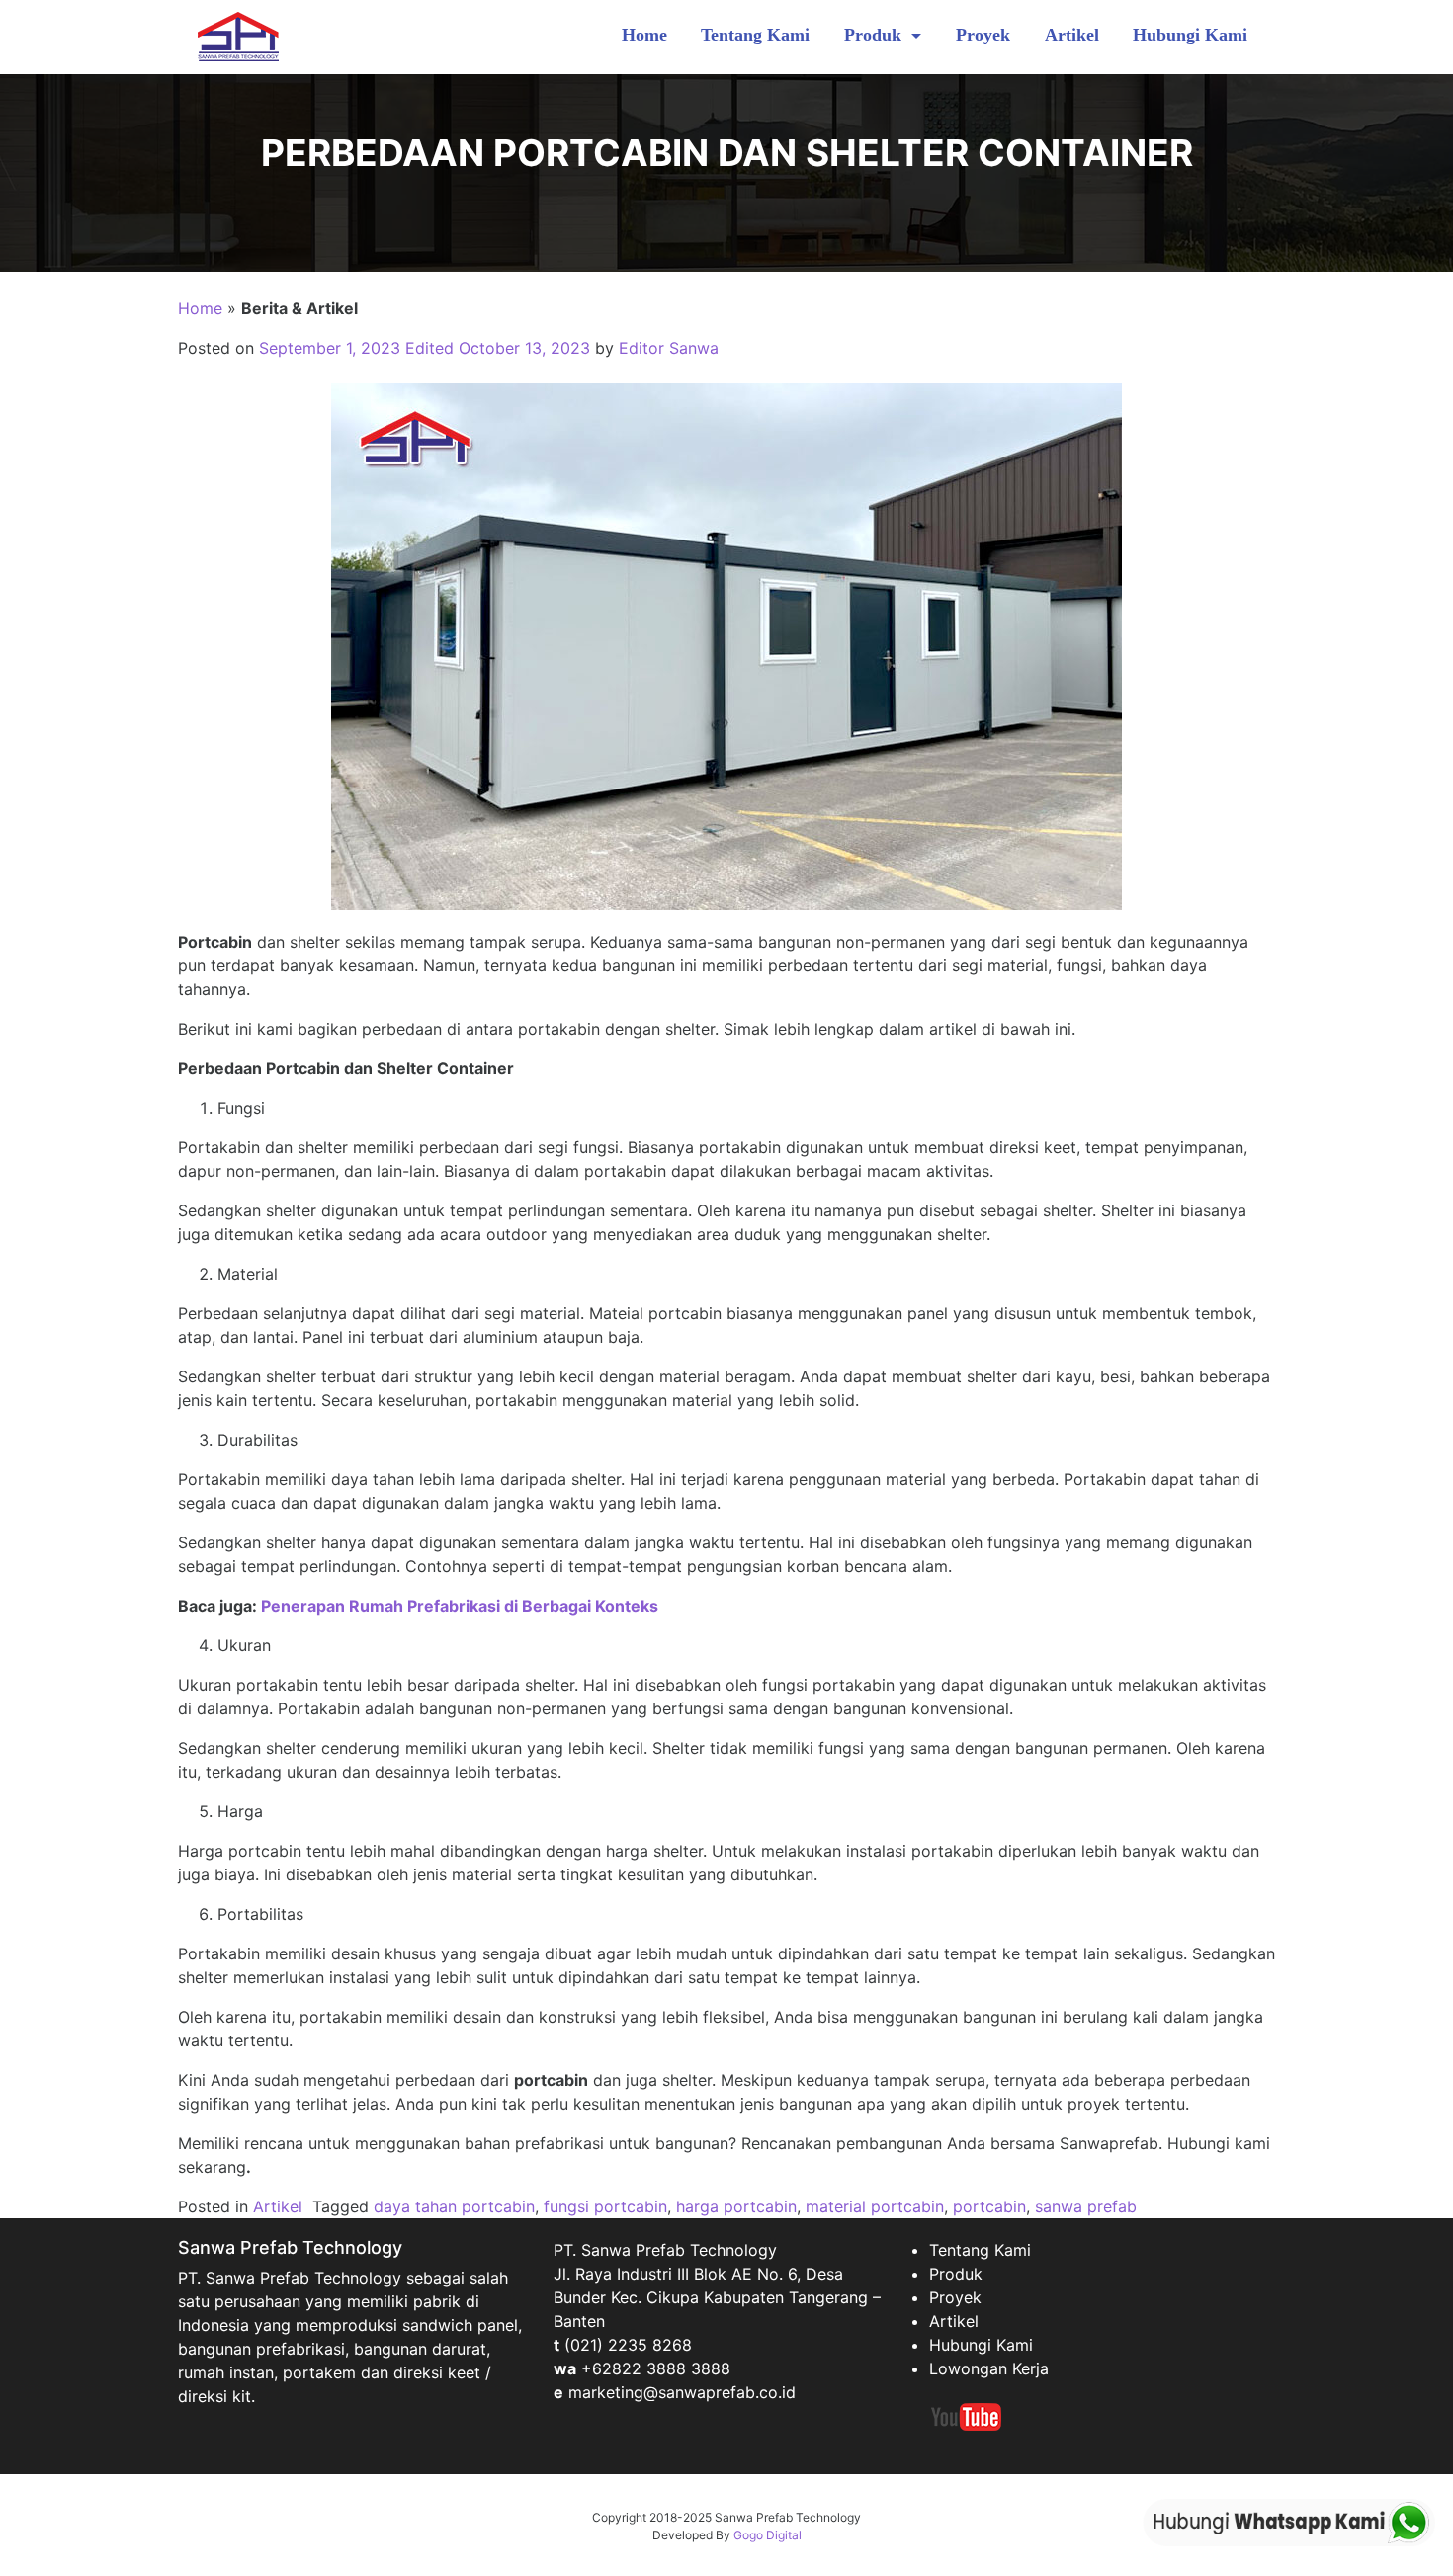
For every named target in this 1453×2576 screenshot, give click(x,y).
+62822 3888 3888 (656, 2368)
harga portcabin (736, 2206)
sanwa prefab (1086, 2206)
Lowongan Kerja (989, 2368)
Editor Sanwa (669, 348)
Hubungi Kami (1190, 35)
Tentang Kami (755, 35)
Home (644, 35)
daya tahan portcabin (454, 2206)
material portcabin (875, 2206)
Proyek (983, 35)
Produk (875, 35)
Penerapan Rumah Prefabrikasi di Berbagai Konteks (460, 1606)
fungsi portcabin (605, 2206)
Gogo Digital (768, 2535)
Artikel (1072, 35)
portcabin (989, 2206)
